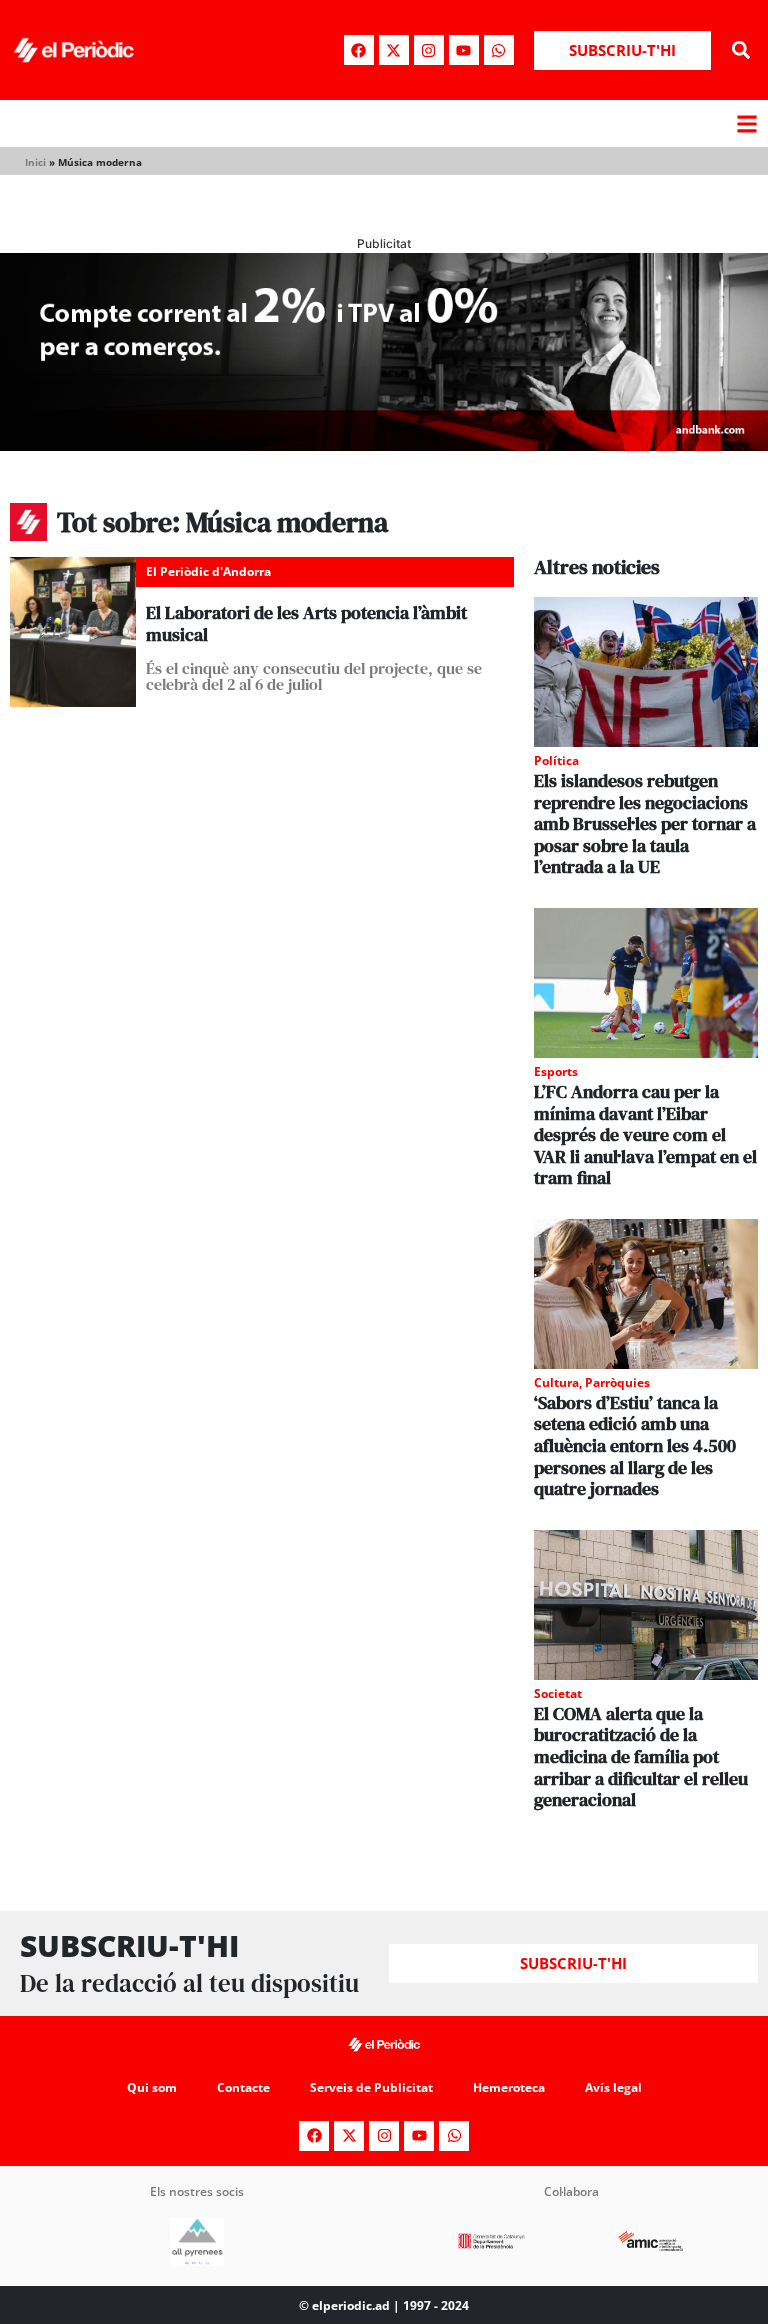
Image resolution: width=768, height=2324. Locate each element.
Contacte (243, 2087)
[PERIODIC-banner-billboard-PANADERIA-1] (384, 445)
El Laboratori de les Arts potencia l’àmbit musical (306, 623)
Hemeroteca (509, 2087)
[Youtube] (464, 50)
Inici (35, 162)
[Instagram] (429, 50)
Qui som (152, 2087)
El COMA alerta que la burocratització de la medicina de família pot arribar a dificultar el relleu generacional (641, 1756)
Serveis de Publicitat (371, 2087)
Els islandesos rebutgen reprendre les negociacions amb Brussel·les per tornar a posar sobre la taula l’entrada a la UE (645, 823)
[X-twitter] (394, 50)
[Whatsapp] (499, 50)
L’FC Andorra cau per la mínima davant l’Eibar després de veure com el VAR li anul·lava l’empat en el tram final (645, 1134)
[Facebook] (359, 50)
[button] (741, 50)
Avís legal (613, 2087)
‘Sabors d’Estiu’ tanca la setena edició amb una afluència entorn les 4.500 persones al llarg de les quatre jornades (635, 1445)
